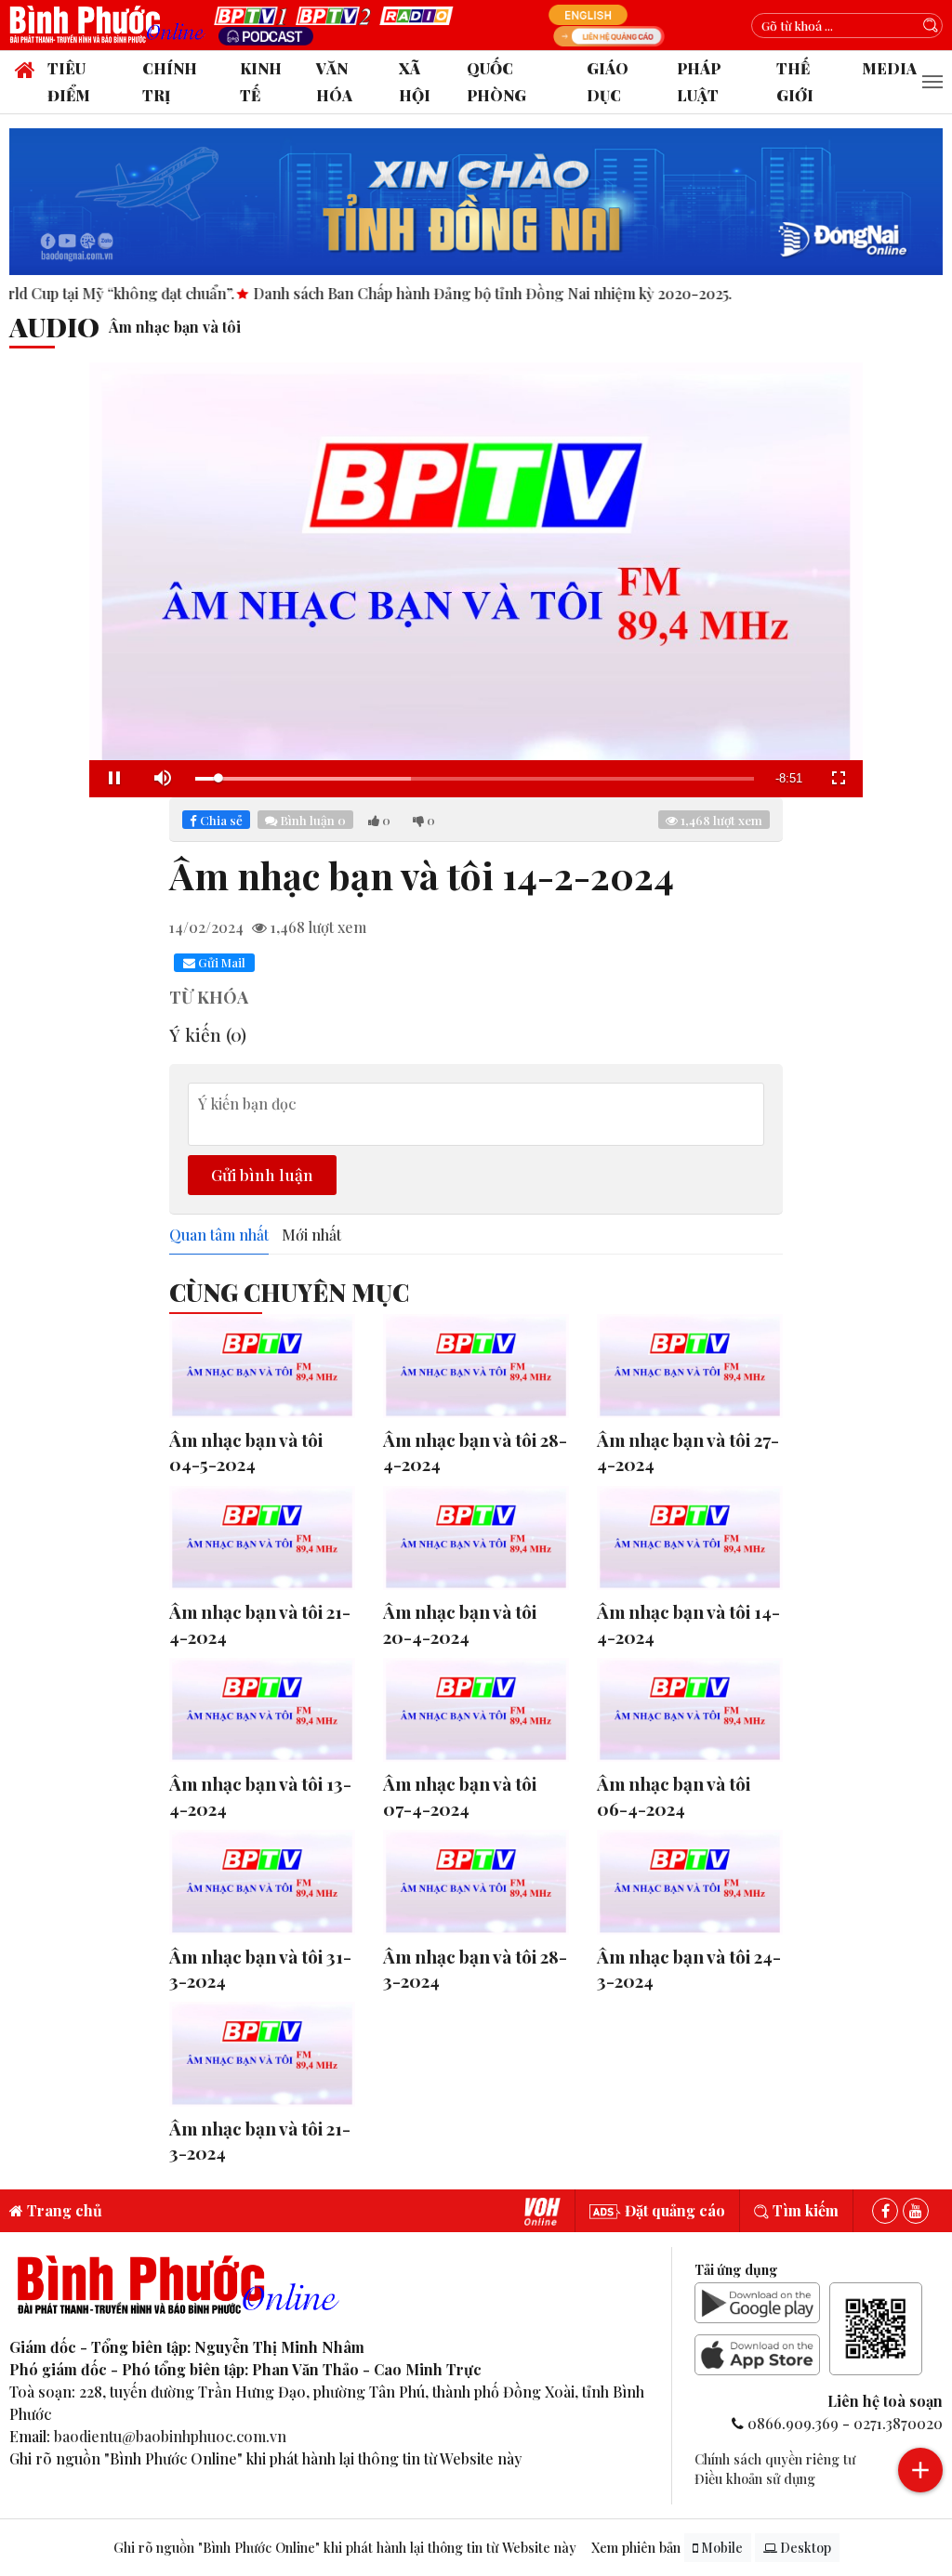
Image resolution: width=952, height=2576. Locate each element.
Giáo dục (608, 82)
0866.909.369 (793, 2423)
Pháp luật (699, 82)
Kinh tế (261, 82)
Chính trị (170, 82)
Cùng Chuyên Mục (289, 1292)
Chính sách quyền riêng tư (775, 2459)
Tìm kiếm (804, 2210)
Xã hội (415, 82)
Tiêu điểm (69, 82)
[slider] (475, 779)
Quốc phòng (496, 82)
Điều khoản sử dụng (755, 2478)
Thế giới (795, 82)
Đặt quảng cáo (673, 2210)
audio (54, 326)
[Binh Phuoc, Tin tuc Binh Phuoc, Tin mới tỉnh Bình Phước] (112, 23)
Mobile (721, 2548)
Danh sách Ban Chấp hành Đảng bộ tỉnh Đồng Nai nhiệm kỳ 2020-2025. (415, 293)
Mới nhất (311, 1235)
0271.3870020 (898, 2423)
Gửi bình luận (262, 1174)
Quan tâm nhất (219, 1235)
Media (889, 68)
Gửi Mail (220, 962)
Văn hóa (334, 82)
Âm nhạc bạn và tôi (175, 327)
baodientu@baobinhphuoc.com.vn (170, 2436)
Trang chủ (63, 2210)
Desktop (804, 2548)
